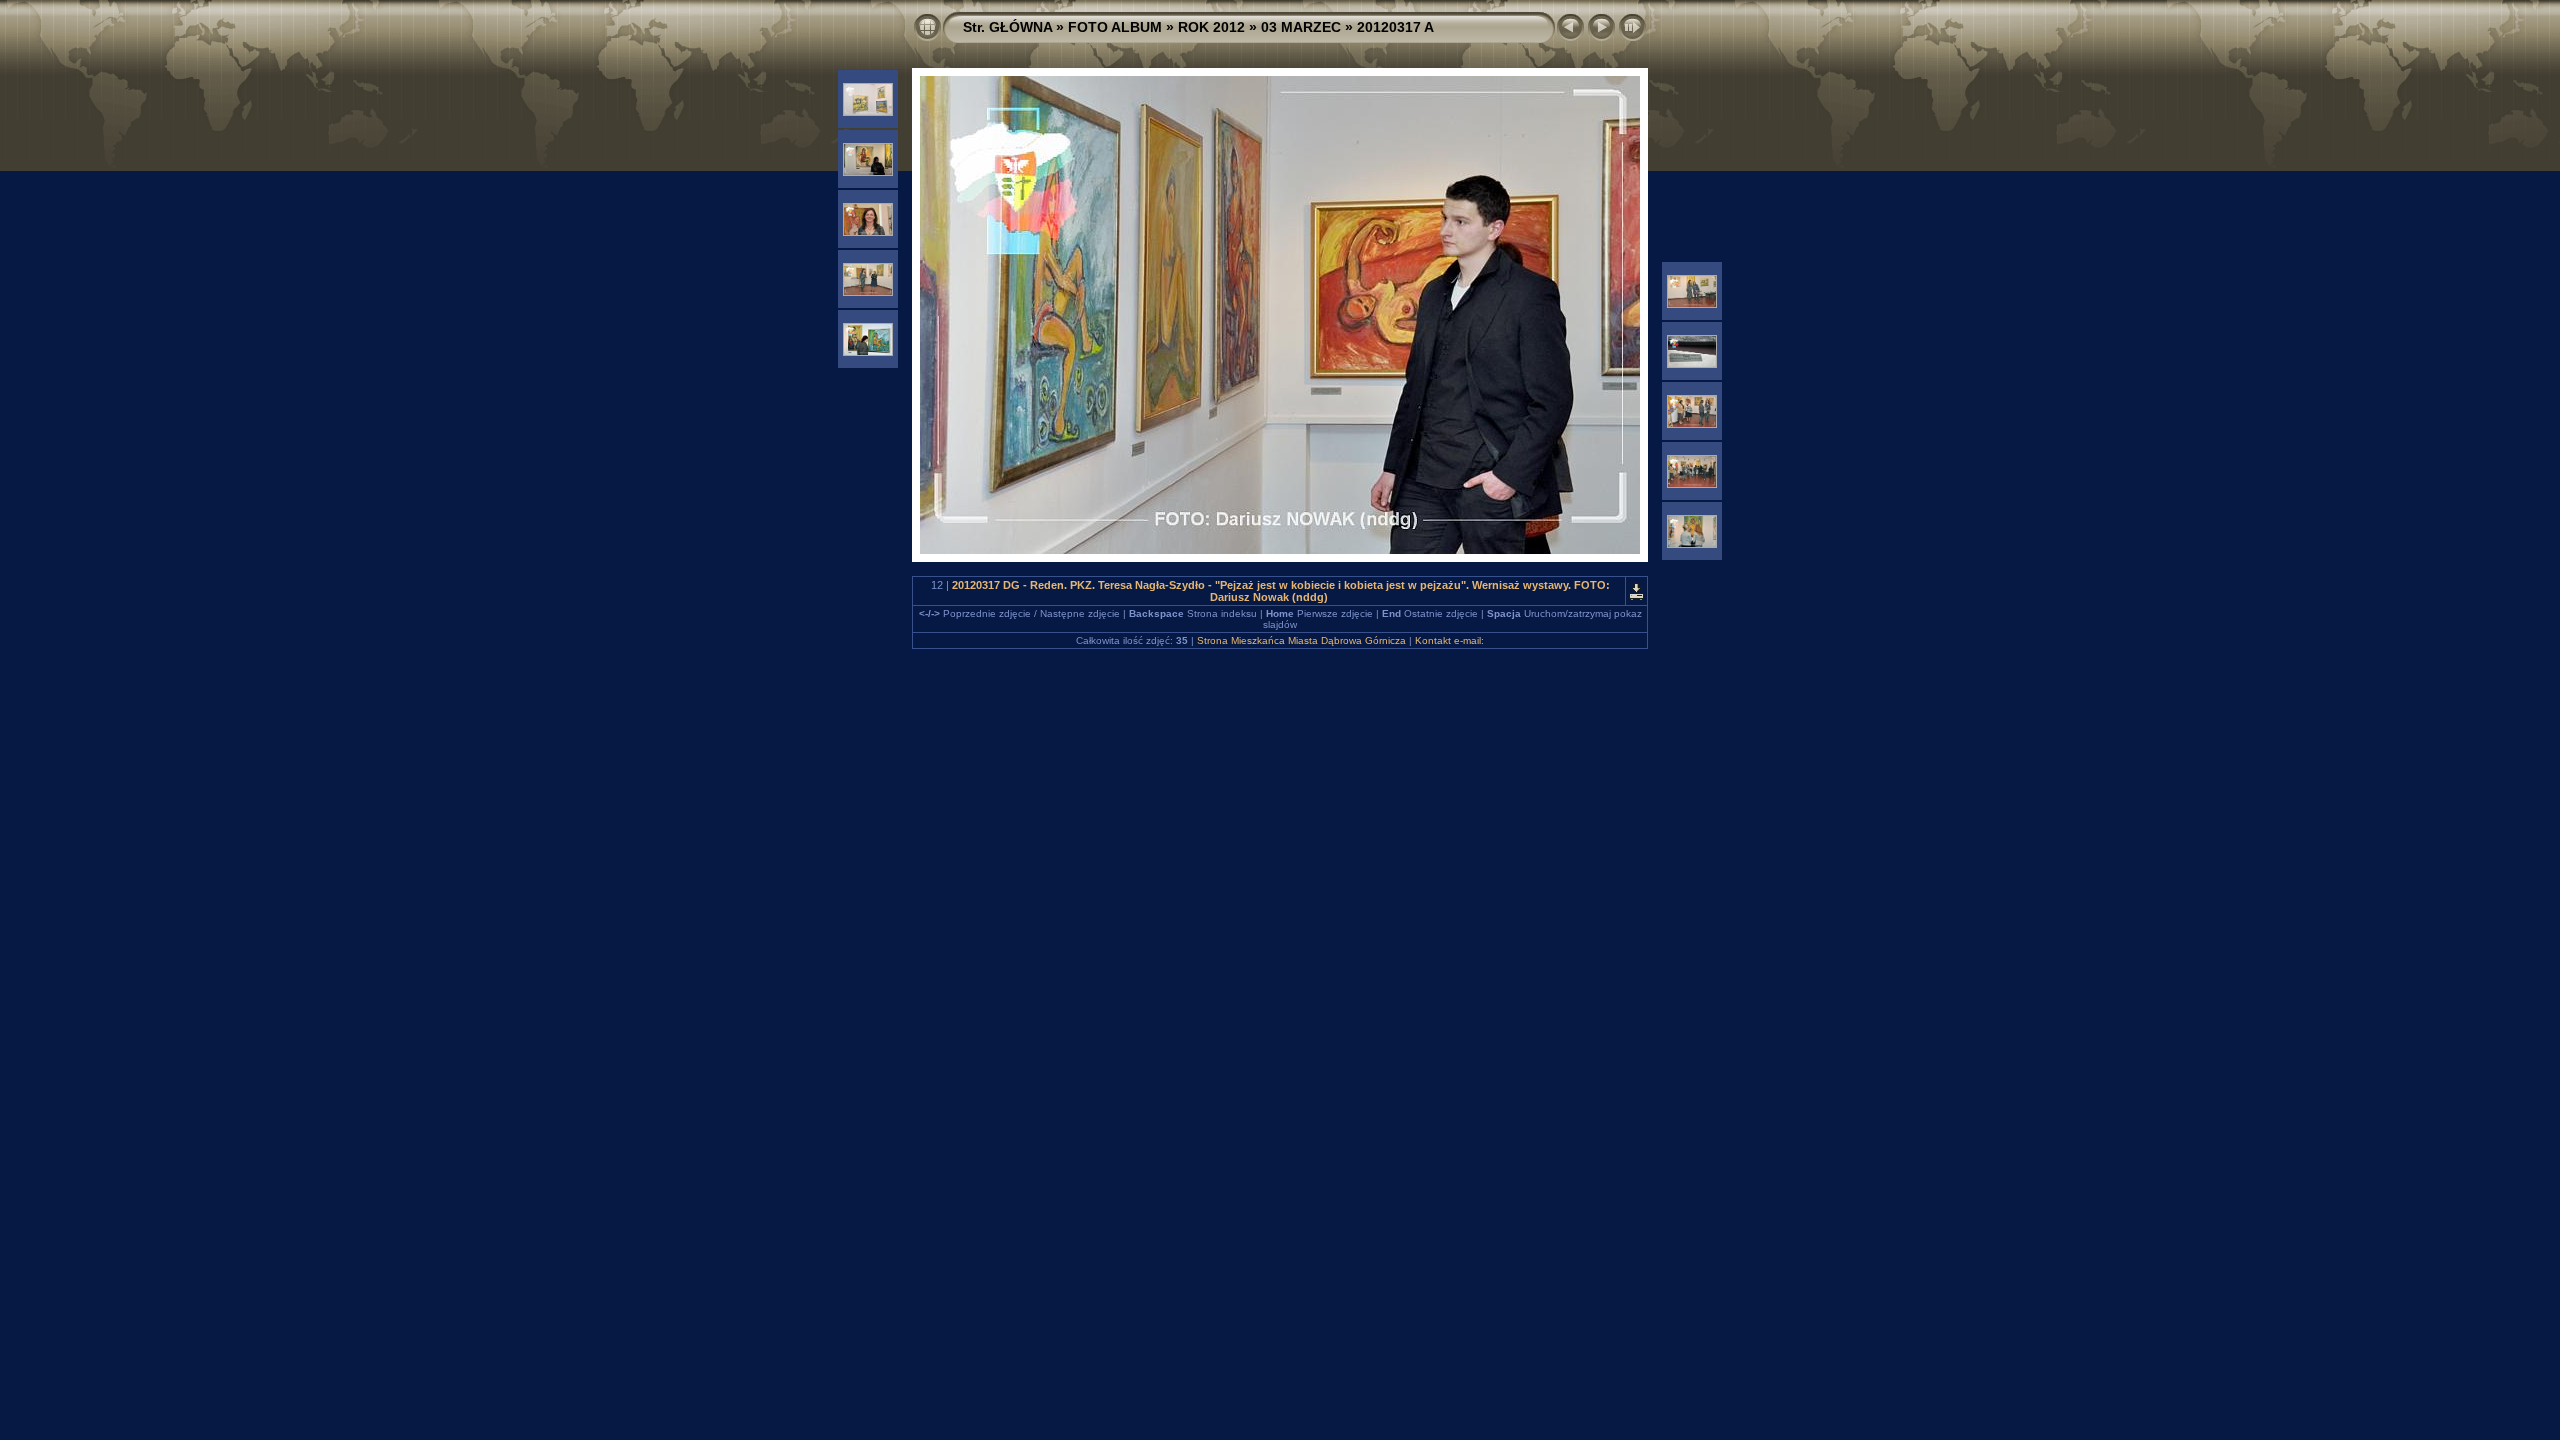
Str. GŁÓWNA (1007, 27)
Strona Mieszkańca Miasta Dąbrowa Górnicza (1301, 640)
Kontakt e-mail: (1449, 640)
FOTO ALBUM (1115, 27)
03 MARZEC (1301, 27)
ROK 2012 (1211, 27)
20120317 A (1395, 27)
